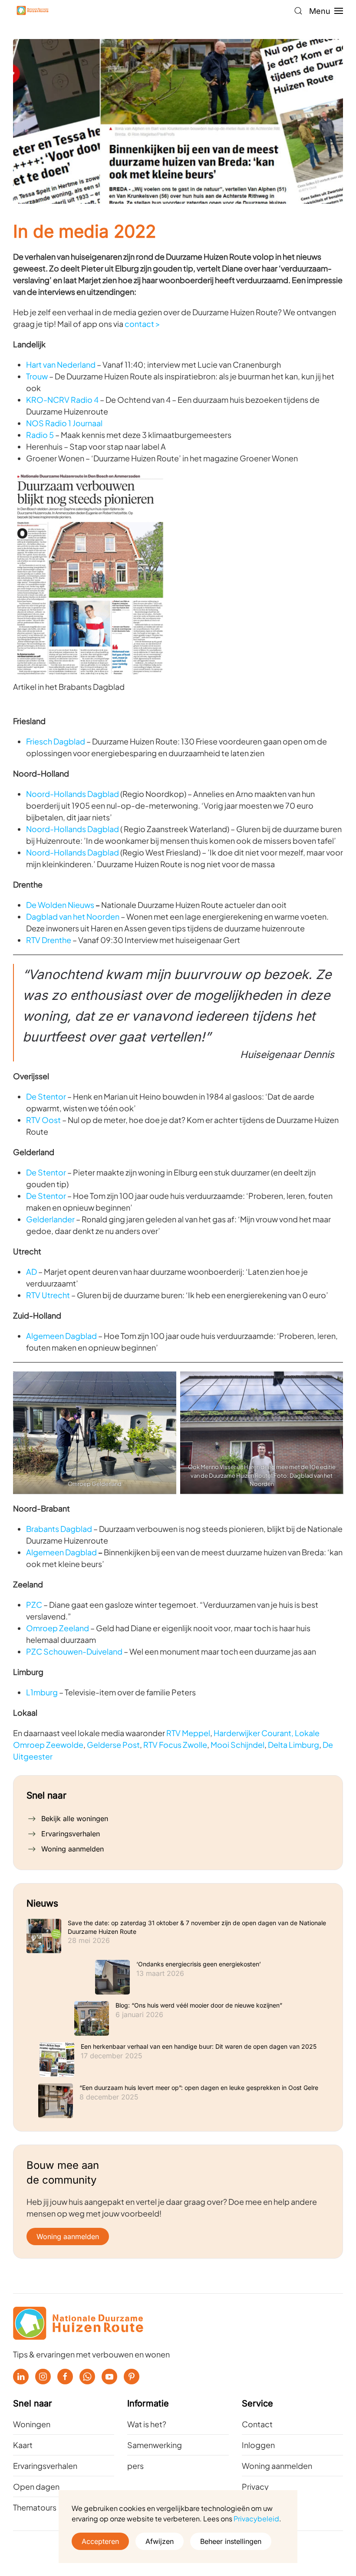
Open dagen (36, 2486)
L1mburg (42, 1692)
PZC (34, 1605)
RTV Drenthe (49, 940)
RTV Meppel (188, 1733)
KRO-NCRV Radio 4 (62, 400)
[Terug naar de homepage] (33, 11)
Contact (257, 2424)
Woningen (32, 2424)
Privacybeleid (256, 2519)
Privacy (255, 2486)
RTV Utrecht (48, 1295)
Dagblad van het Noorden (73, 916)
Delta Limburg (293, 1745)
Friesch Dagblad (56, 741)
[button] (298, 11)
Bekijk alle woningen (75, 1819)
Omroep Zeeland (58, 1628)
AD (31, 1272)
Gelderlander (50, 1219)
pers (135, 2466)
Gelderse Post (113, 1745)
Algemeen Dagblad (61, 1336)
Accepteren (100, 2541)
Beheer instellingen (231, 2541)
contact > (142, 324)
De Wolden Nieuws (60, 905)
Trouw (37, 376)
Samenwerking (155, 2445)
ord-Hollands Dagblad (78, 852)
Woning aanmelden (73, 1849)
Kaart (23, 2445)
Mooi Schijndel (237, 1745)
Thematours (35, 2507)
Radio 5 (40, 435)
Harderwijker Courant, (254, 1733)
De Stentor (46, 1096)
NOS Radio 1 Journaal (64, 423)
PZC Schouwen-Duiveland (74, 1651)
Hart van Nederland (61, 364)
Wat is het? (147, 2424)
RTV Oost (43, 1120)
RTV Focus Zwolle (175, 1745)
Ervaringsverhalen (71, 1834)
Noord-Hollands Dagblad (73, 794)
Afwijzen (160, 2541)
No (31, 852)
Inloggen (258, 2445)
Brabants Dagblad (59, 1529)
